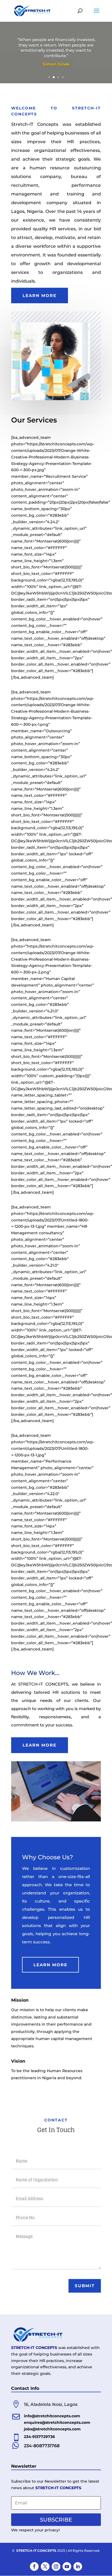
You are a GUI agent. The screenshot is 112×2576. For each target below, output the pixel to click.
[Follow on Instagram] (56, 2566)
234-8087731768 (42, 2446)
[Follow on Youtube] (67, 2566)
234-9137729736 (39, 2437)
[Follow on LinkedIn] (78, 2566)
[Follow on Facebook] (34, 2566)
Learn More (40, 295)
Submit (85, 2286)
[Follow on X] (45, 2566)
